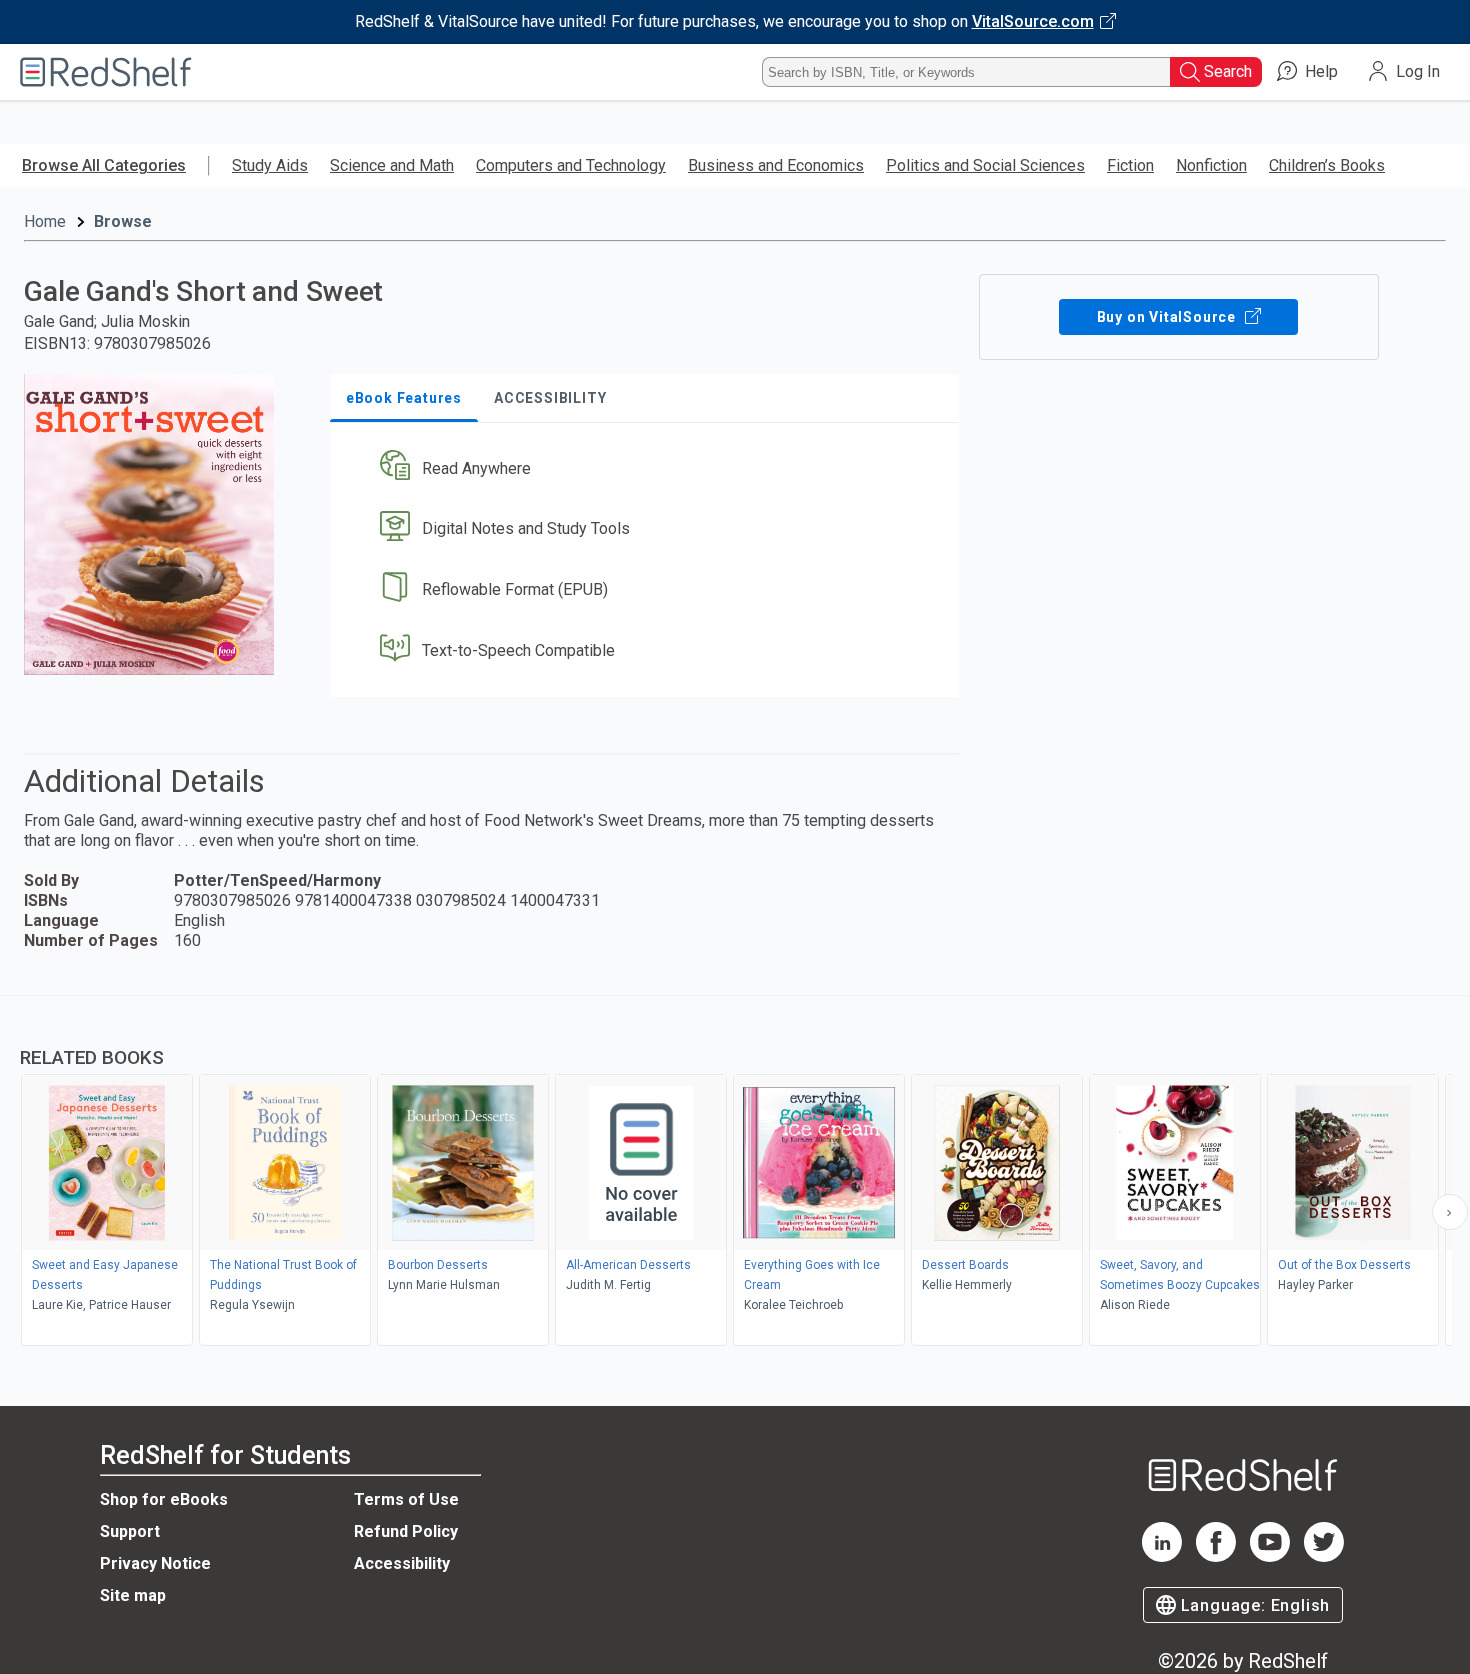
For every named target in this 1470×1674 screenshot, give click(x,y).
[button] (648, 468)
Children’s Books (1327, 165)
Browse (123, 221)
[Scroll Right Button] (1450, 1212)
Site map (133, 1595)
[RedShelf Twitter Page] (1324, 1556)
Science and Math (392, 165)
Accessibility (402, 1563)
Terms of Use (406, 1499)
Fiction (1130, 165)
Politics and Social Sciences (985, 165)
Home (45, 221)
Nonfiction (1211, 165)
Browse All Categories (104, 165)
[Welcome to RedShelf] (106, 72)
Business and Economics (776, 165)
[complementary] (735, 1173)
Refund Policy (406, 1531)
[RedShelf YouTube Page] (1270, 1556)
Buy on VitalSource (1168, 317)
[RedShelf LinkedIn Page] (1162, 1556)
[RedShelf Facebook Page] (1216, 1556)
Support (130, 1531)
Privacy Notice (155, 1563)
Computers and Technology (571, 165)
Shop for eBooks (164, 1499)
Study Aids (270, 165)
